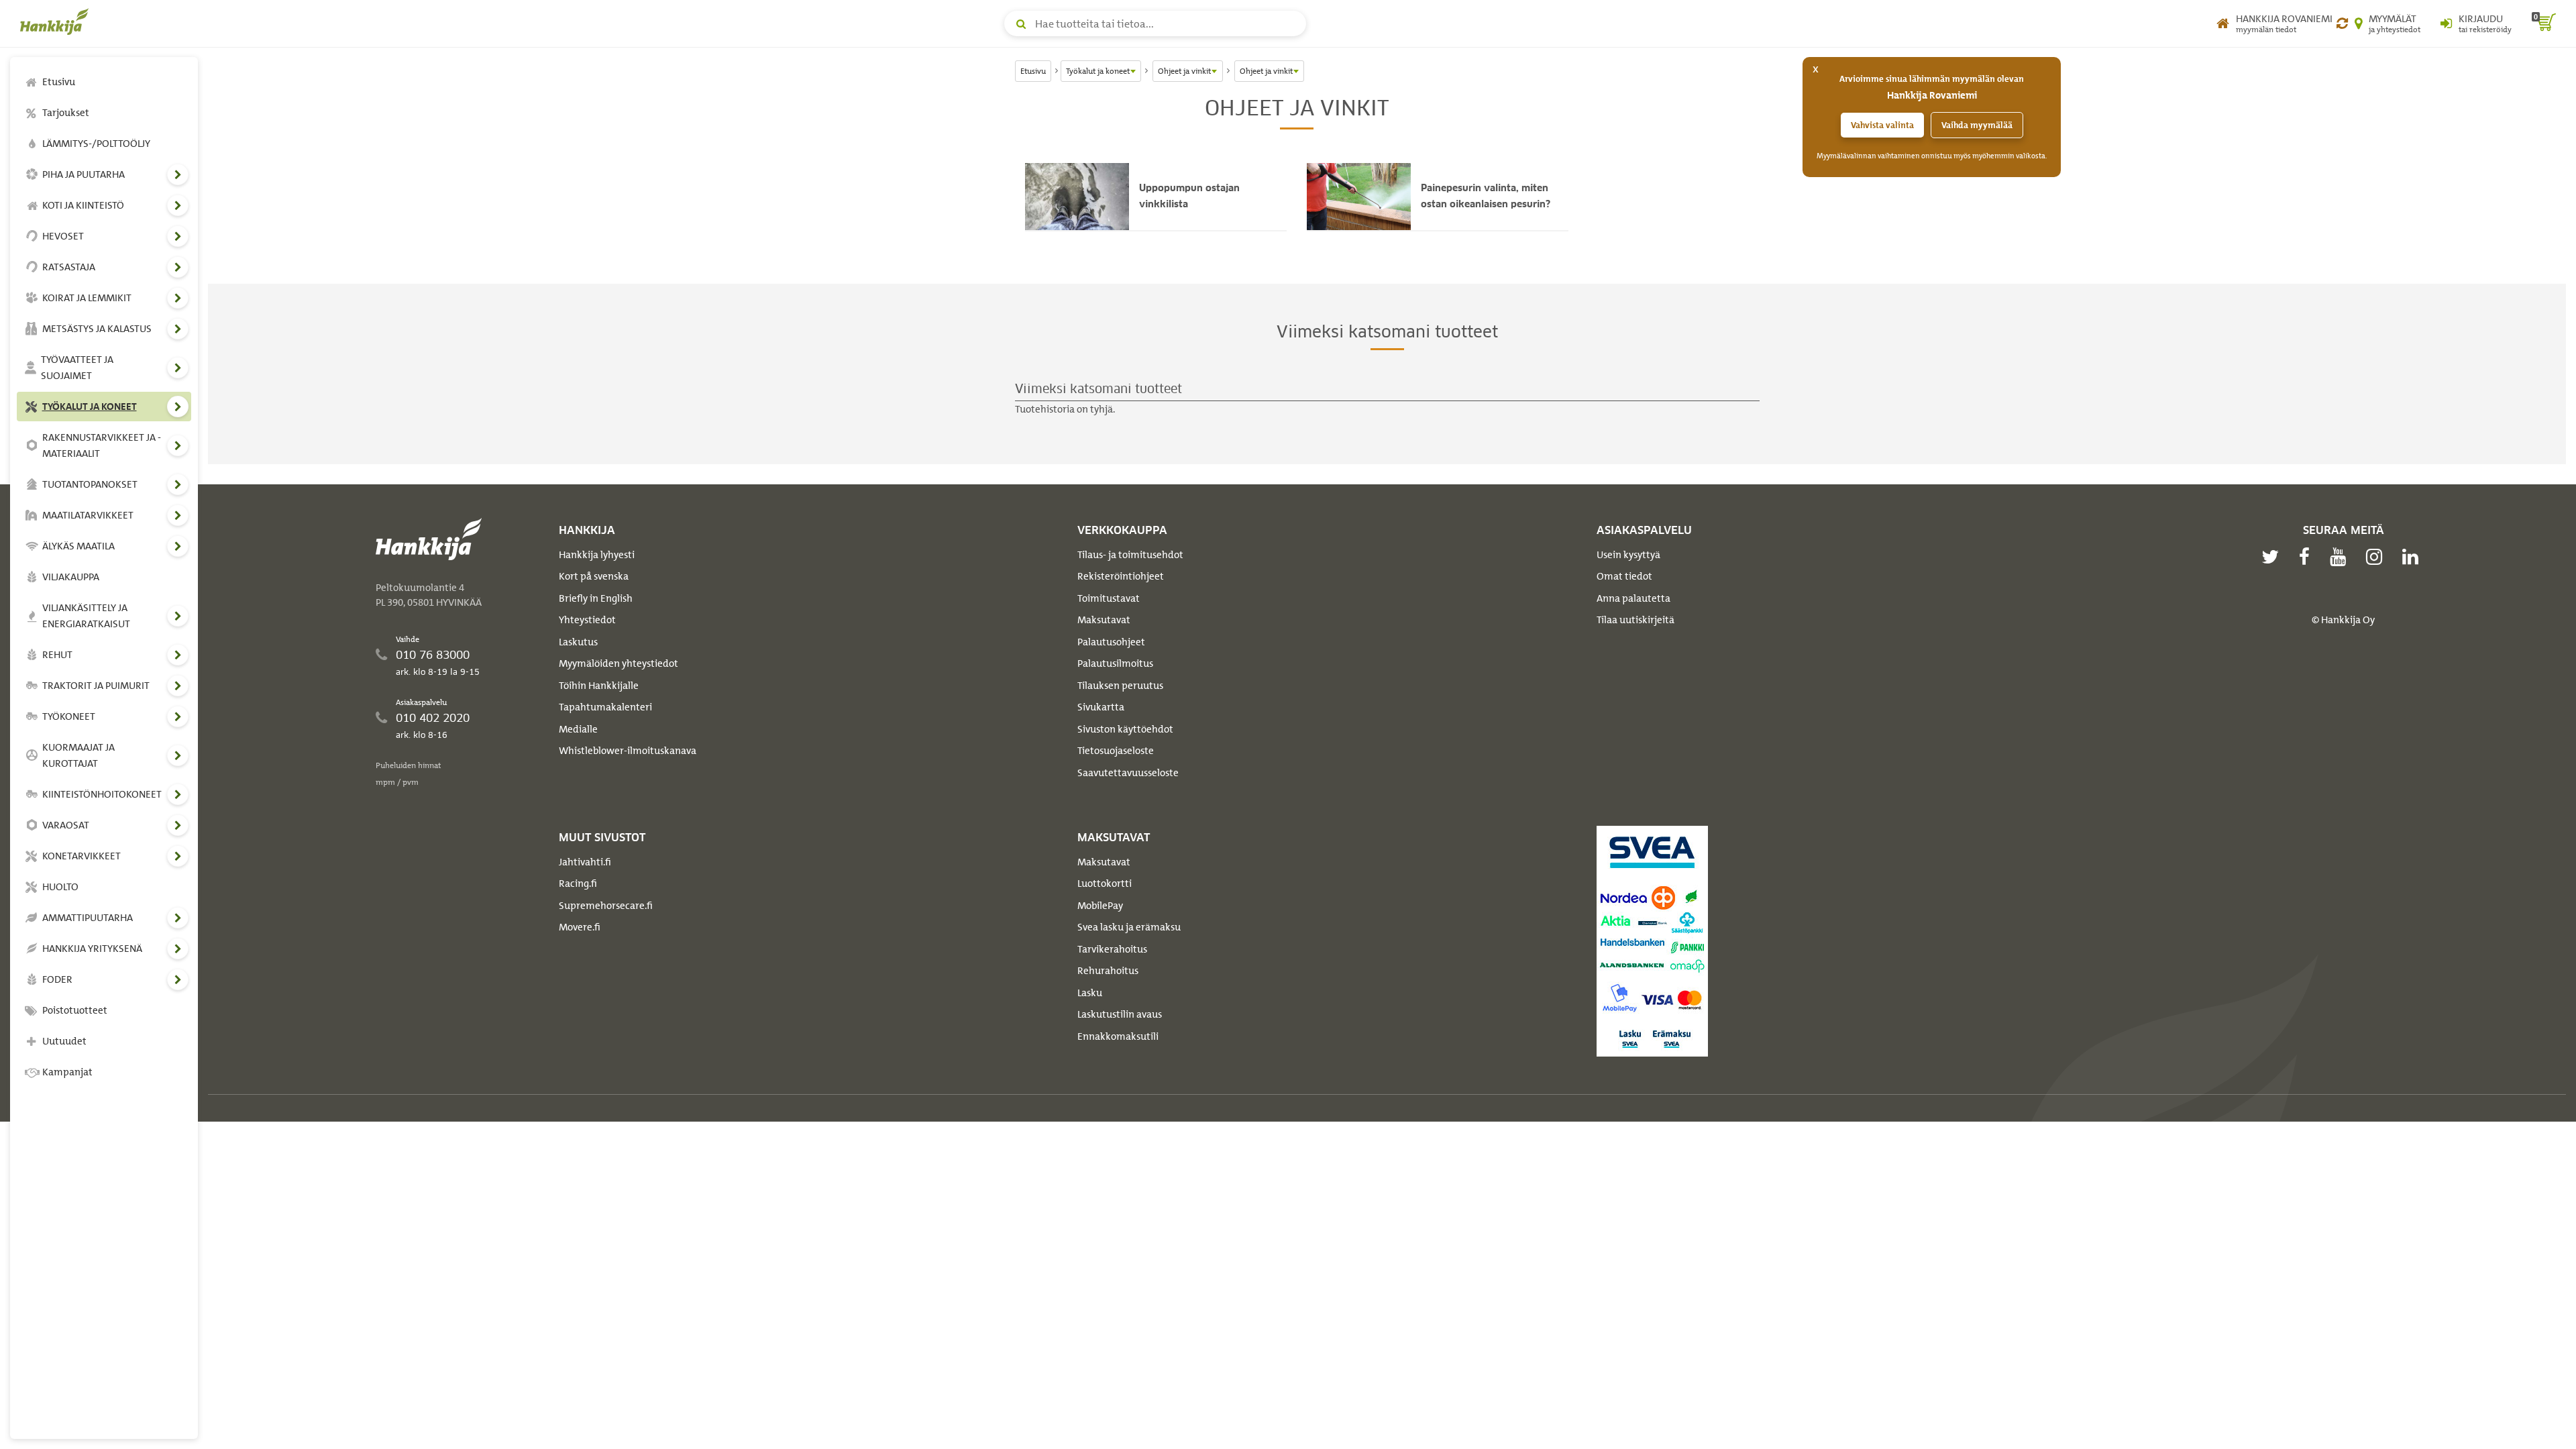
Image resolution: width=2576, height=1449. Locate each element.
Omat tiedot (1624, 576)
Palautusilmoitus (1115, 663)
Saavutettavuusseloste (1128, 773)
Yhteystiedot (587, 620)
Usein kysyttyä (1628, 555)
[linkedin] (2414, 557)
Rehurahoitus (1108, 971)
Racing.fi (578, 883)
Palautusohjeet (1111, 642)
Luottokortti (1105, 883)
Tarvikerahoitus (1112, 949)
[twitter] (2273, 557)
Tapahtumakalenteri (605, 707)
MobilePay (1100, 906)
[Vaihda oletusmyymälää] (2342, 23)
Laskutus (578, 642)
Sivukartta (1101, 707)
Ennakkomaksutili (1118, 1036)
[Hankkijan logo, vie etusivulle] (57, 21)
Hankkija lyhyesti (597, 555)
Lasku (1090, 993)
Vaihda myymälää (1977, 125)
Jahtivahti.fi (585, 862)
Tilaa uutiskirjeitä (1635, 620)
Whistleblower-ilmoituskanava (628, 751)
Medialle (578, 729)
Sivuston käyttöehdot (1125, 729)
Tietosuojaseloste (1116, 751)
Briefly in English (596, 598)
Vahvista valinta (1882, 125)
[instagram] (2377, 557)
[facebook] (2308, 557)
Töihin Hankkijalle (599, 686)
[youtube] (2341, 557)
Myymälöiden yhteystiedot (619, 663)
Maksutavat (1104, 620)
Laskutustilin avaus (1120, 1014)
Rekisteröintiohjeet (1121, 576)
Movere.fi (580, 927)
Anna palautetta (1633, 598)
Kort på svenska (594, 576)
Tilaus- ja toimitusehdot (1130, 555)
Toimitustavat (1109, 598)
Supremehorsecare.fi (606, 906)
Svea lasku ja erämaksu (1129, 927)
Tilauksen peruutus (1120, 686)
